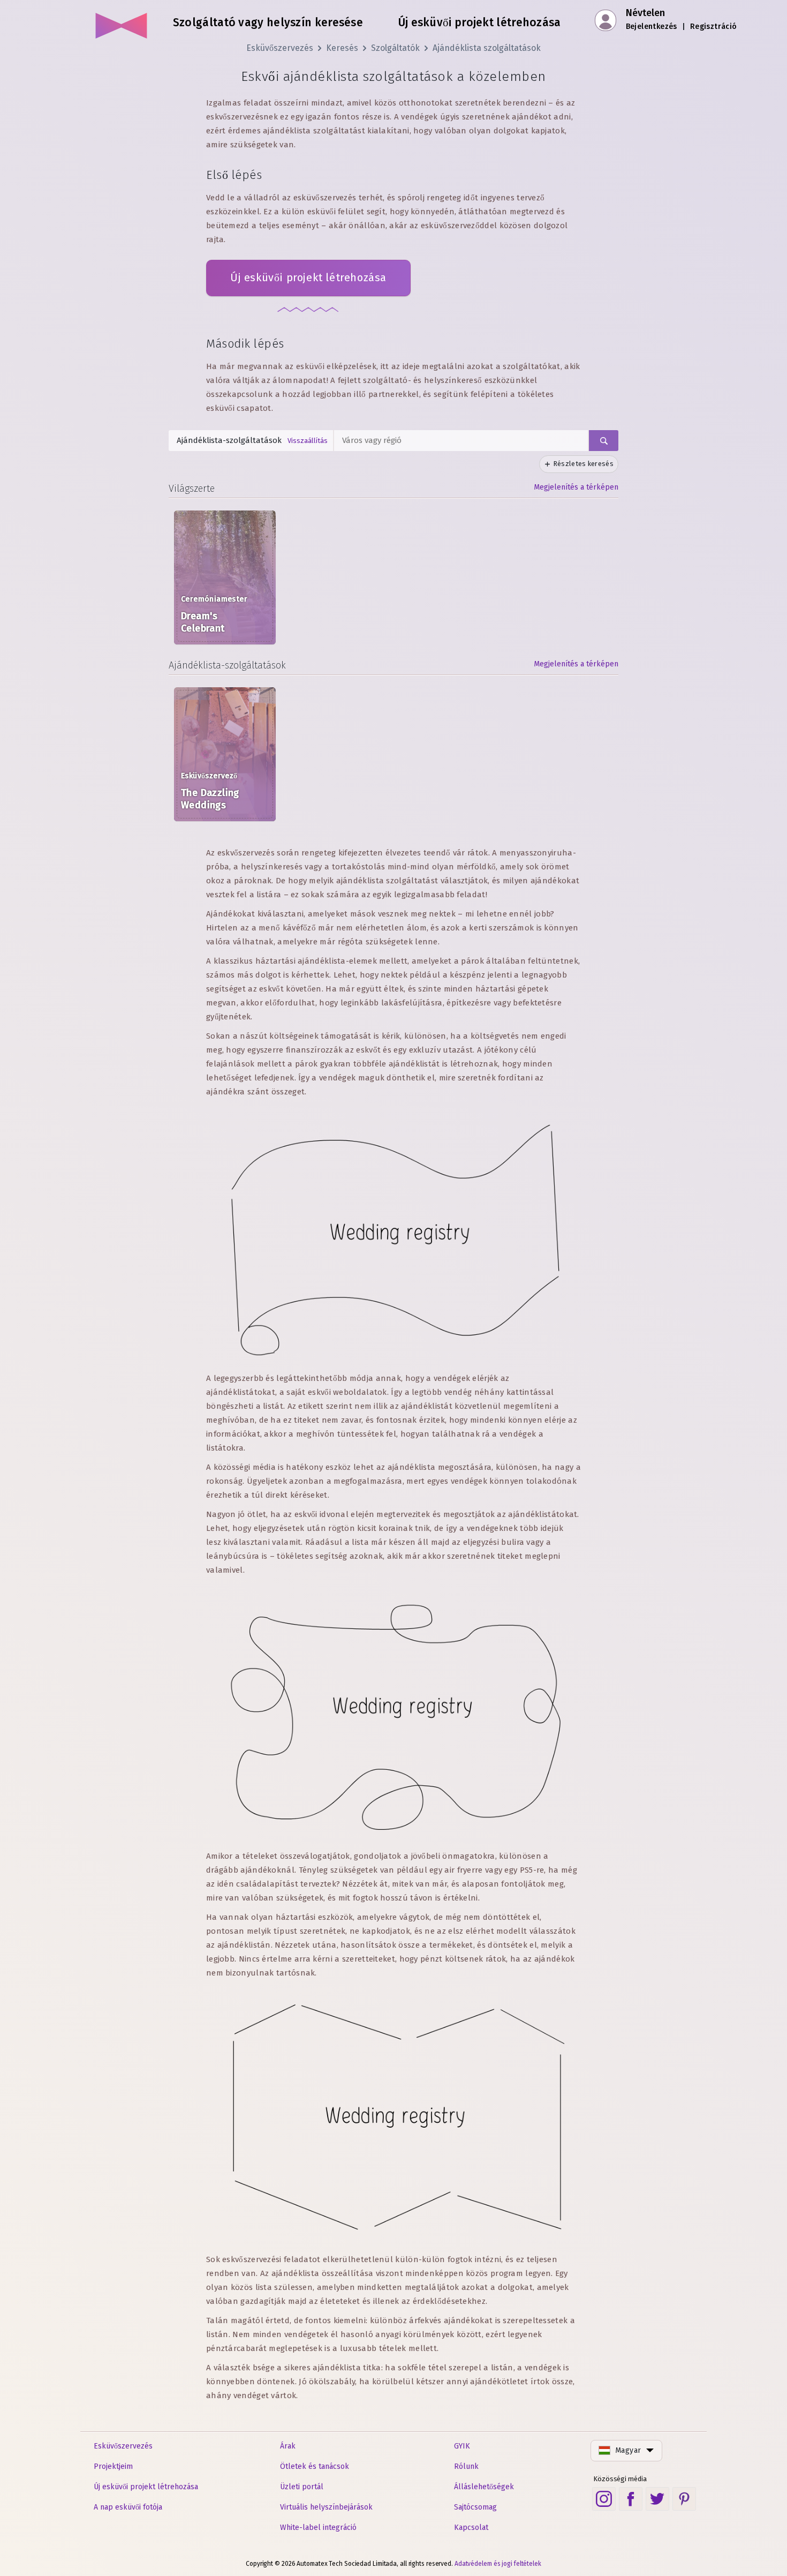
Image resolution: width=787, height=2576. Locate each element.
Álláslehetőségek (484, 2487)
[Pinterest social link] (684, 2499)
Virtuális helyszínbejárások (326, 2507)
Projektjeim (113, 2466)
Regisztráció (714, 27)
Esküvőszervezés (280, 48)
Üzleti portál (302, 2487)
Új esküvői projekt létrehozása (308, 277)
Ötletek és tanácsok (315, 2466)
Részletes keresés (583, 464)
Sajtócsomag (475, 2507)
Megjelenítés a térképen (576, 487)
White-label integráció (318, 2528)
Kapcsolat (471, 2528)
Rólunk (466, 2466)
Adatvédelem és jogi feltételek (498, 2564)
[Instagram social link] (604, 2499)
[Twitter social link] (657, 2499)
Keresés (342, 48)
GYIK (462, 2446)
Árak (288, 2446)
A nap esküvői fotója (128, 2507)
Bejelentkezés (652, 27)
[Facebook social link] (631, 2499)
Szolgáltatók (395, 48)
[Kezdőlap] (122, 21)
